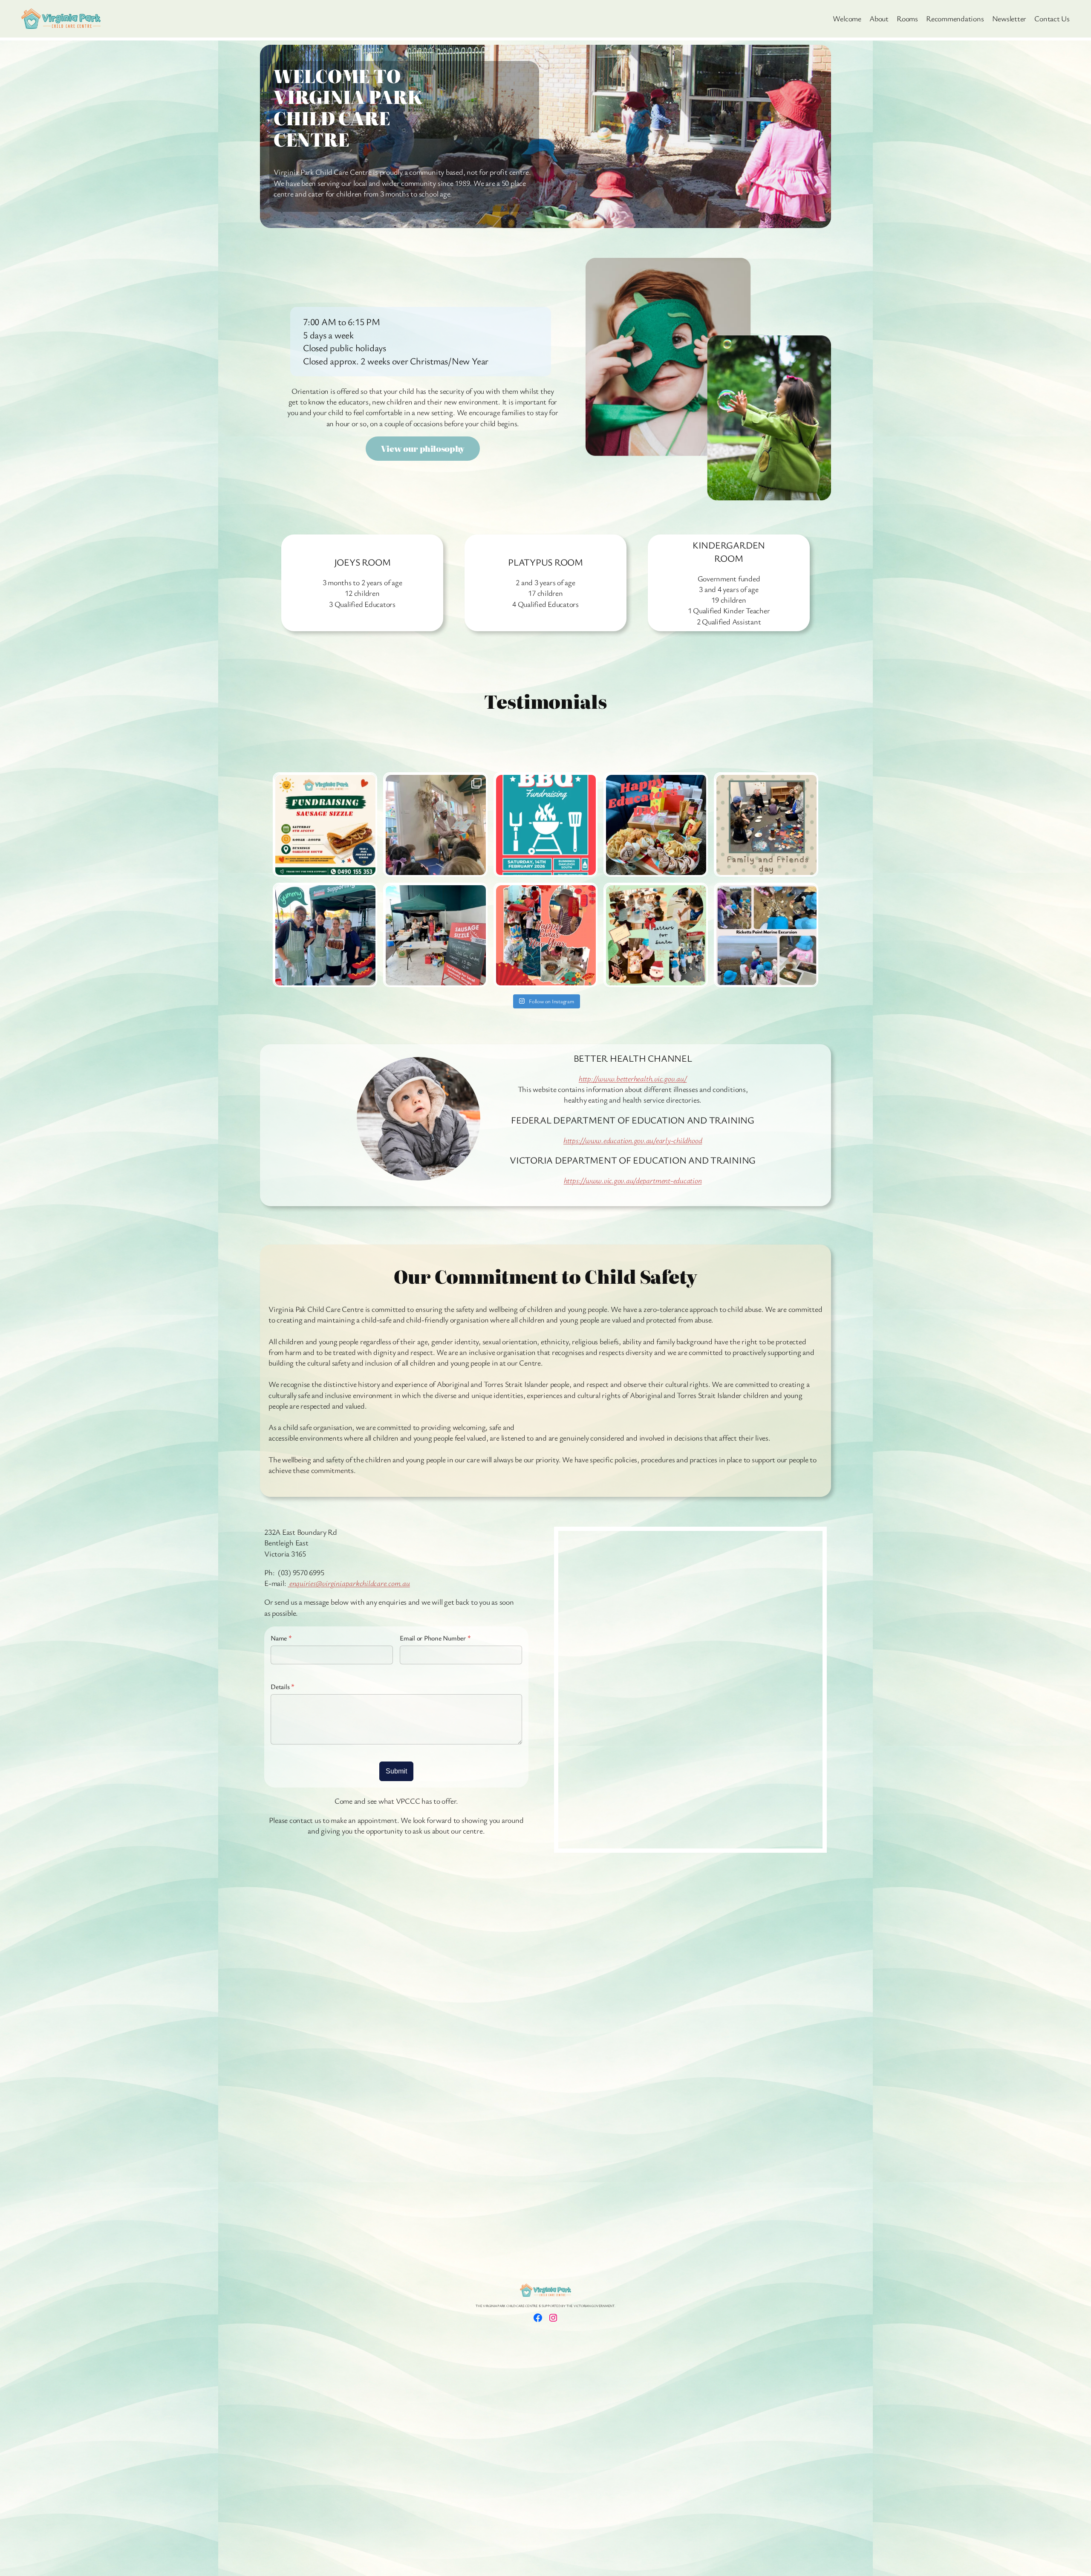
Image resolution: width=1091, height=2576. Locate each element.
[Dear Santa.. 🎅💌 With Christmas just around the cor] (656, 935)
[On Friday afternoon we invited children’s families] (766, 824)
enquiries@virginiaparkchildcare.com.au (349, 1583)
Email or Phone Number (435, 1638)
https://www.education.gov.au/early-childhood (633, 1140)
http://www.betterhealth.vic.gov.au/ (633, 1078)
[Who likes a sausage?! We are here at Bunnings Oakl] (325, 935)
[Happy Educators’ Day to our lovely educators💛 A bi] (656, 824)
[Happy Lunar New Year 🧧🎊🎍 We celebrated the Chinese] (546, 935)
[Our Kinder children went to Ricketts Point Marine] (766, 935)
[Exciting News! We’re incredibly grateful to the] (435, 824)
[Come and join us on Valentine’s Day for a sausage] (546, 824)
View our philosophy (423, 449)
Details (283, 1687)
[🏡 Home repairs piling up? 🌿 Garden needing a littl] (325, 824)
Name (281, 1638)
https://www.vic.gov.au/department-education (633, 1180)
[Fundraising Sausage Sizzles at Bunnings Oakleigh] (435, 935)
